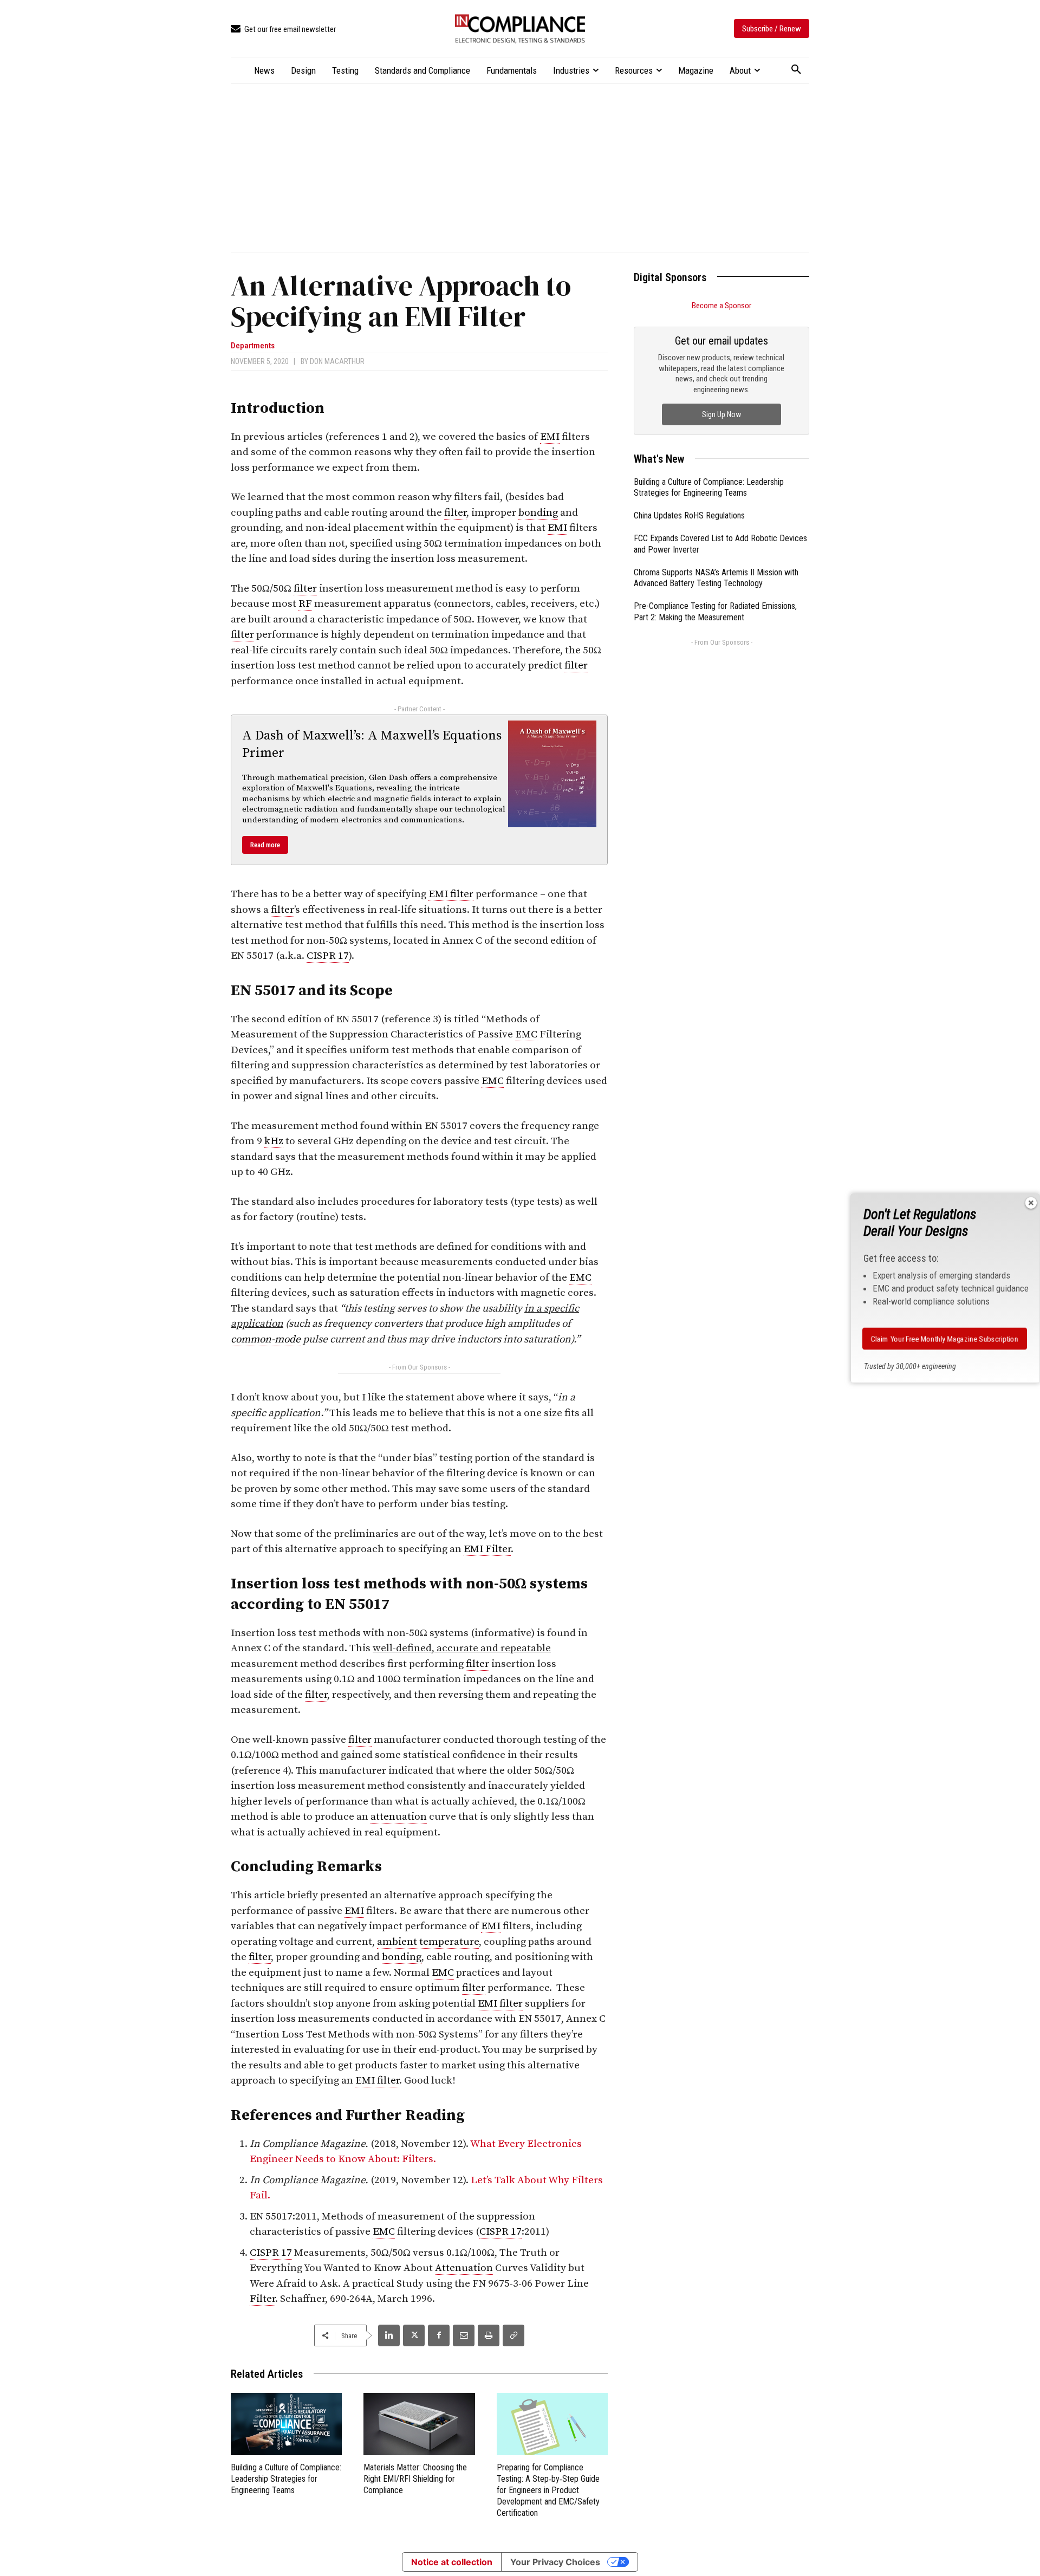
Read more (265, 845)
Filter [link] (262, 2299)
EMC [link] (526, 1034)
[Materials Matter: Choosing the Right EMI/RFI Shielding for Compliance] (419, 2424)
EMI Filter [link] (487, 1549)
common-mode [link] (266, 1339)
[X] (414, 2335)
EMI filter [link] (451, 894)
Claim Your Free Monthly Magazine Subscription (944, 1339)
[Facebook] (439, 2335)
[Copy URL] (513, 2335)
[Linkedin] (389, 2335)
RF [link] (305, 604)
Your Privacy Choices (555, 2562)
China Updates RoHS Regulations (689, 515)
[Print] (489, 2335)
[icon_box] (283, 30)
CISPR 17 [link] (328, 956)
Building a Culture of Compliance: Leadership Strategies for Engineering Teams (286, 2479)
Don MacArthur (337, 361)
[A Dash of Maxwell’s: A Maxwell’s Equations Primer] (552, 774)
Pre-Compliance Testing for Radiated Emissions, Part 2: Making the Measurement (715, 612)
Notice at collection (452, 2562)
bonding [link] (538, 513)
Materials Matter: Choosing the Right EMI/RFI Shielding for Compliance (415, 2479)
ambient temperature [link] (428, 1942)
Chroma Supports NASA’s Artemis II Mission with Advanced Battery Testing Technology (716, 578)
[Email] (464, 2335)
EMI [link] (550, 437)
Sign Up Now (721, 414)
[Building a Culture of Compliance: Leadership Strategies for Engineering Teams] (286, 2424)
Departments (253, 346)
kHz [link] (274, 1141)
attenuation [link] (399, 1817)
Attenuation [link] (464, 2268)
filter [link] (455, 513)
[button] (796, 70)
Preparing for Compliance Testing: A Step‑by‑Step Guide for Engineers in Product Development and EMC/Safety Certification (548, 2490)
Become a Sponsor (721, 306)
